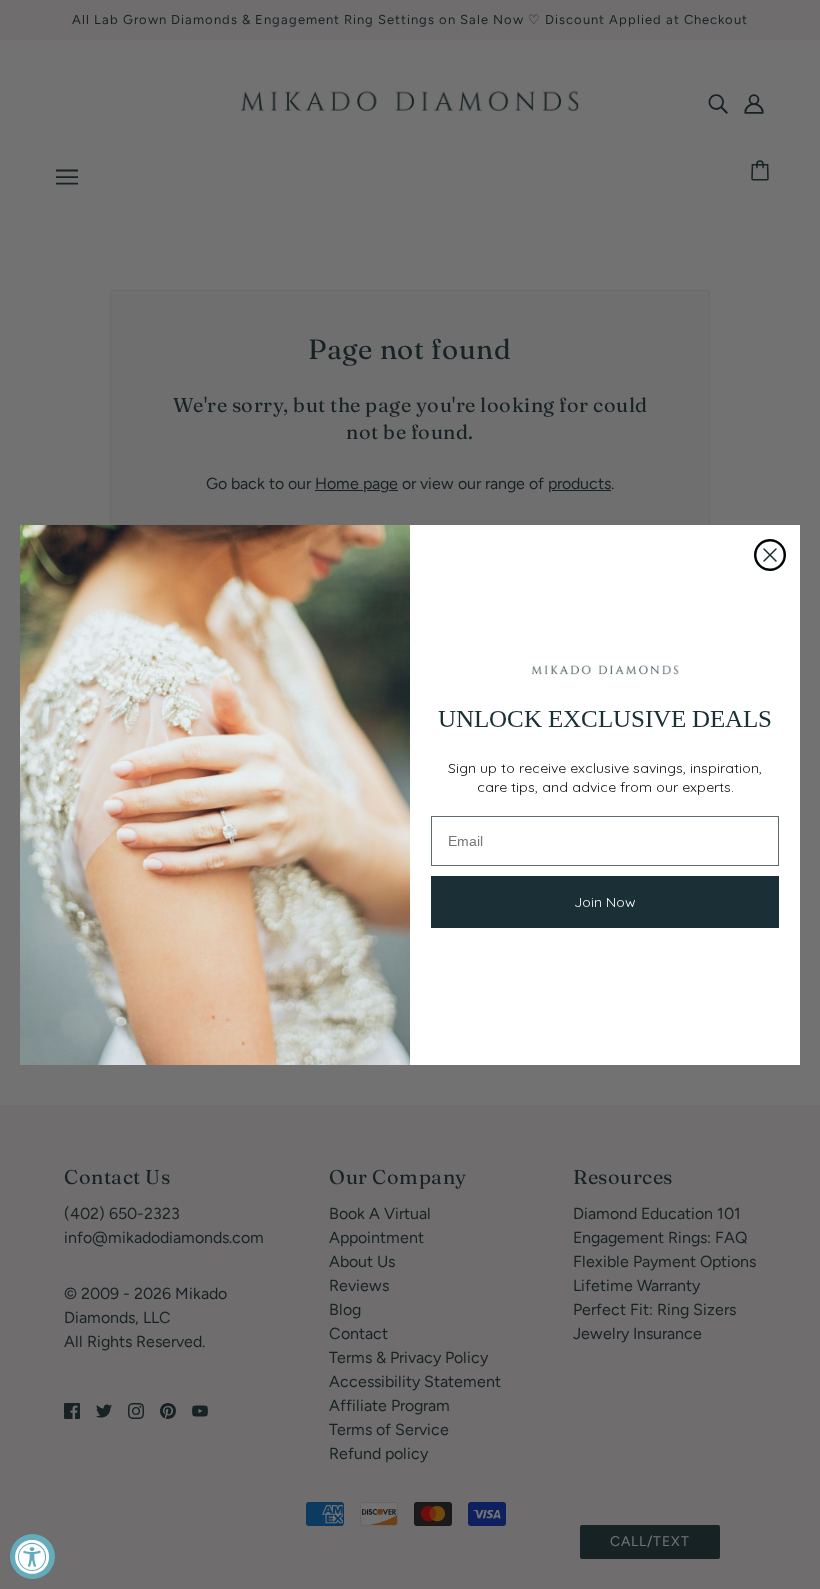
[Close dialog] (770, 555)
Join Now (605, 902)
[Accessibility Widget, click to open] (32, 1556)
